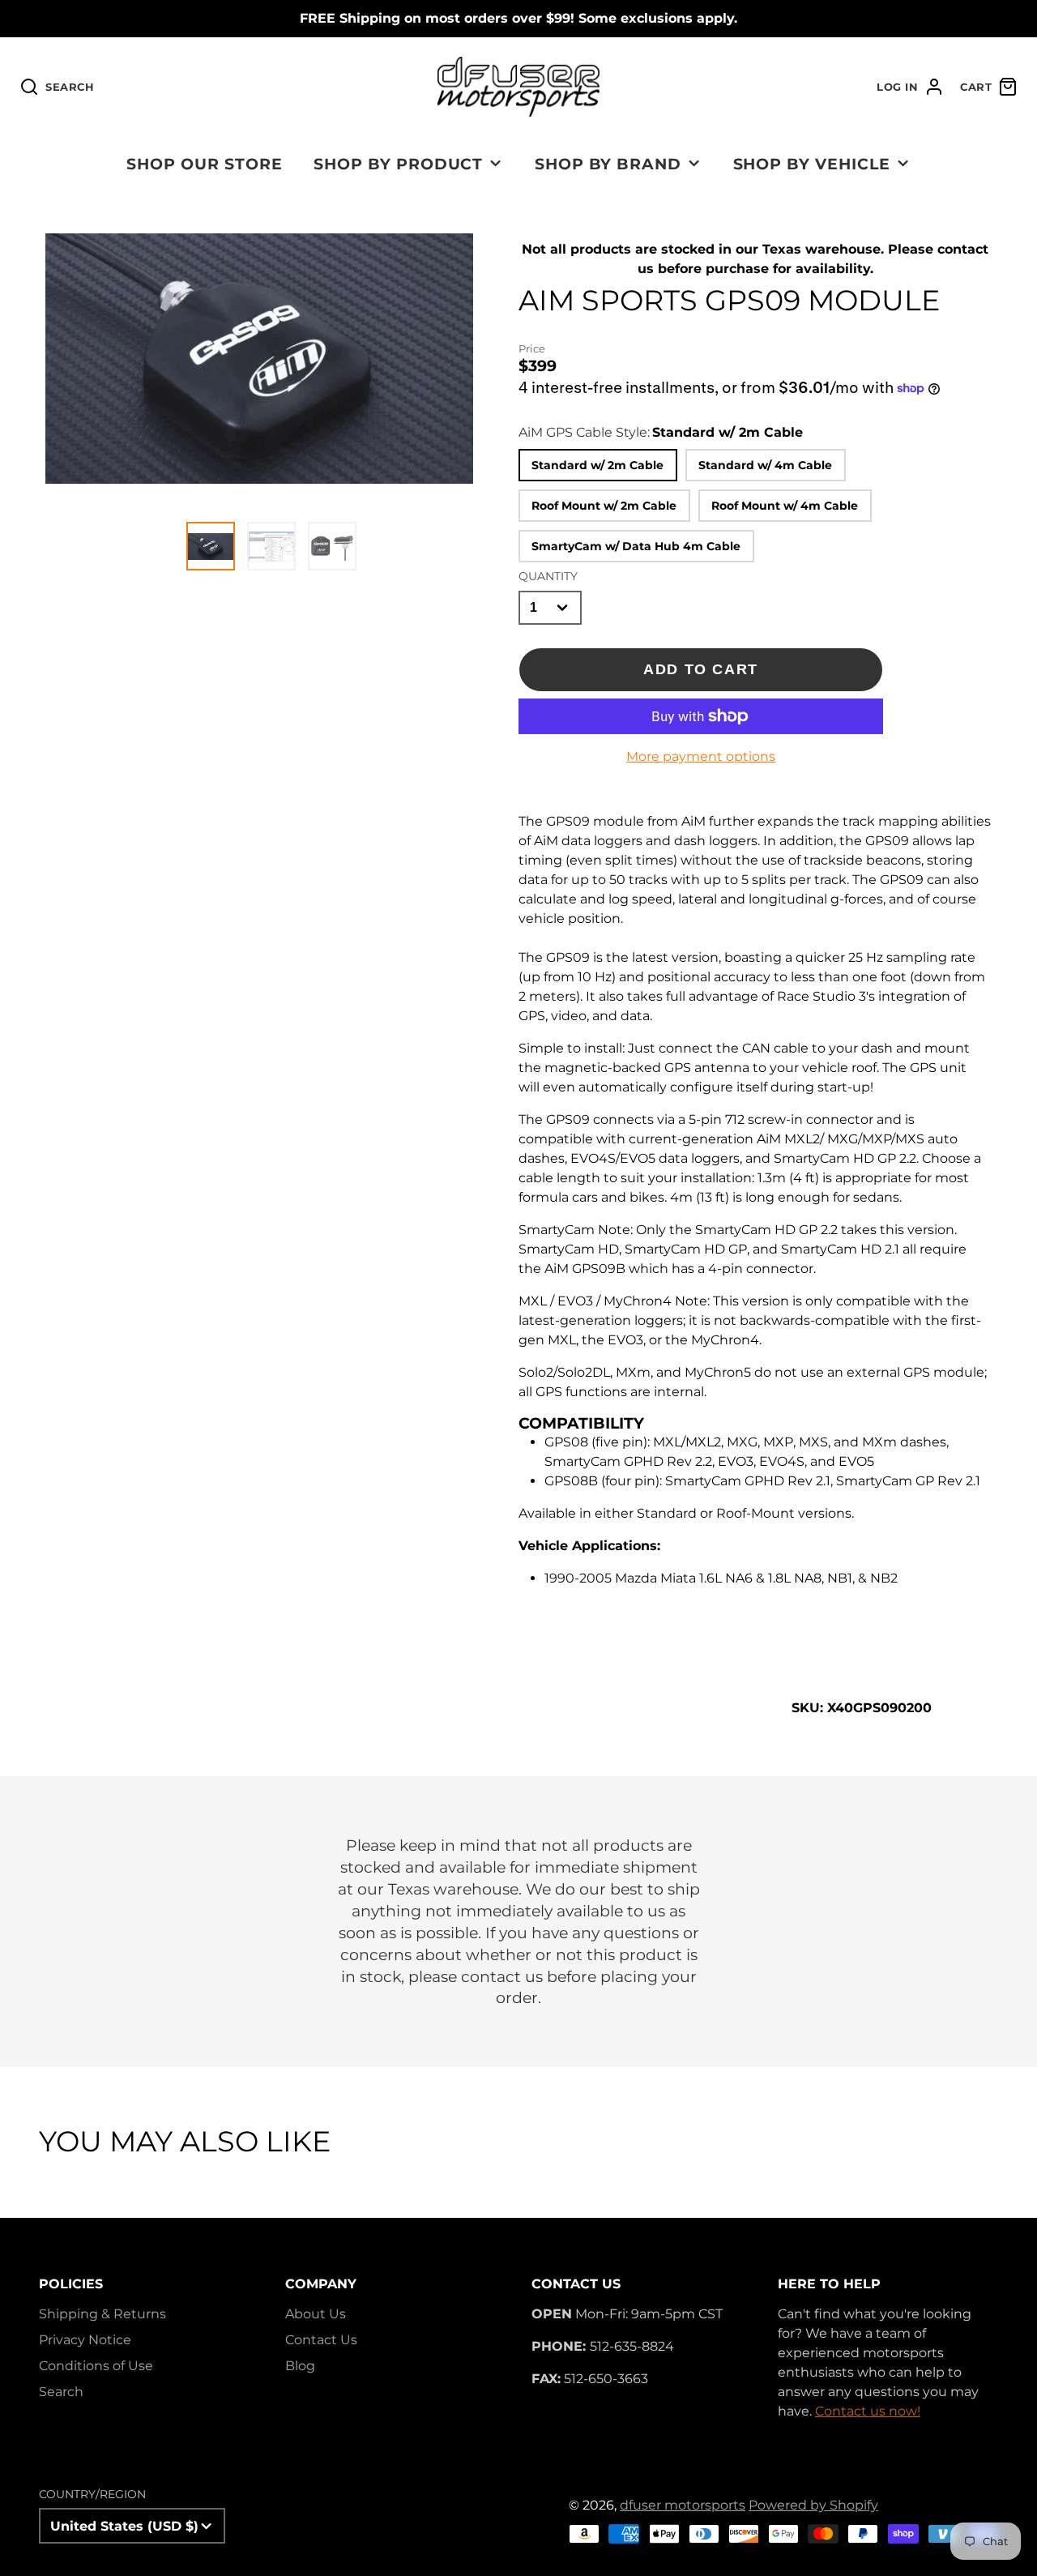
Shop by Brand (608, 164)
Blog (300, 2366)
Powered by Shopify (813, 2505)
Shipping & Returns (102, 2314)
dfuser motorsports (683, 2505)
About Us (316, 2314)
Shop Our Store (204, 164)
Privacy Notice (85, 2340)
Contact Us (321, 2340)
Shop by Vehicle (812, 164)
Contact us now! (868, 2411)
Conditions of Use (96, 2366)
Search (61, 2392)
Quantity (548, 576)
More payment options (701, 756)
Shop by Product (398, 164)
